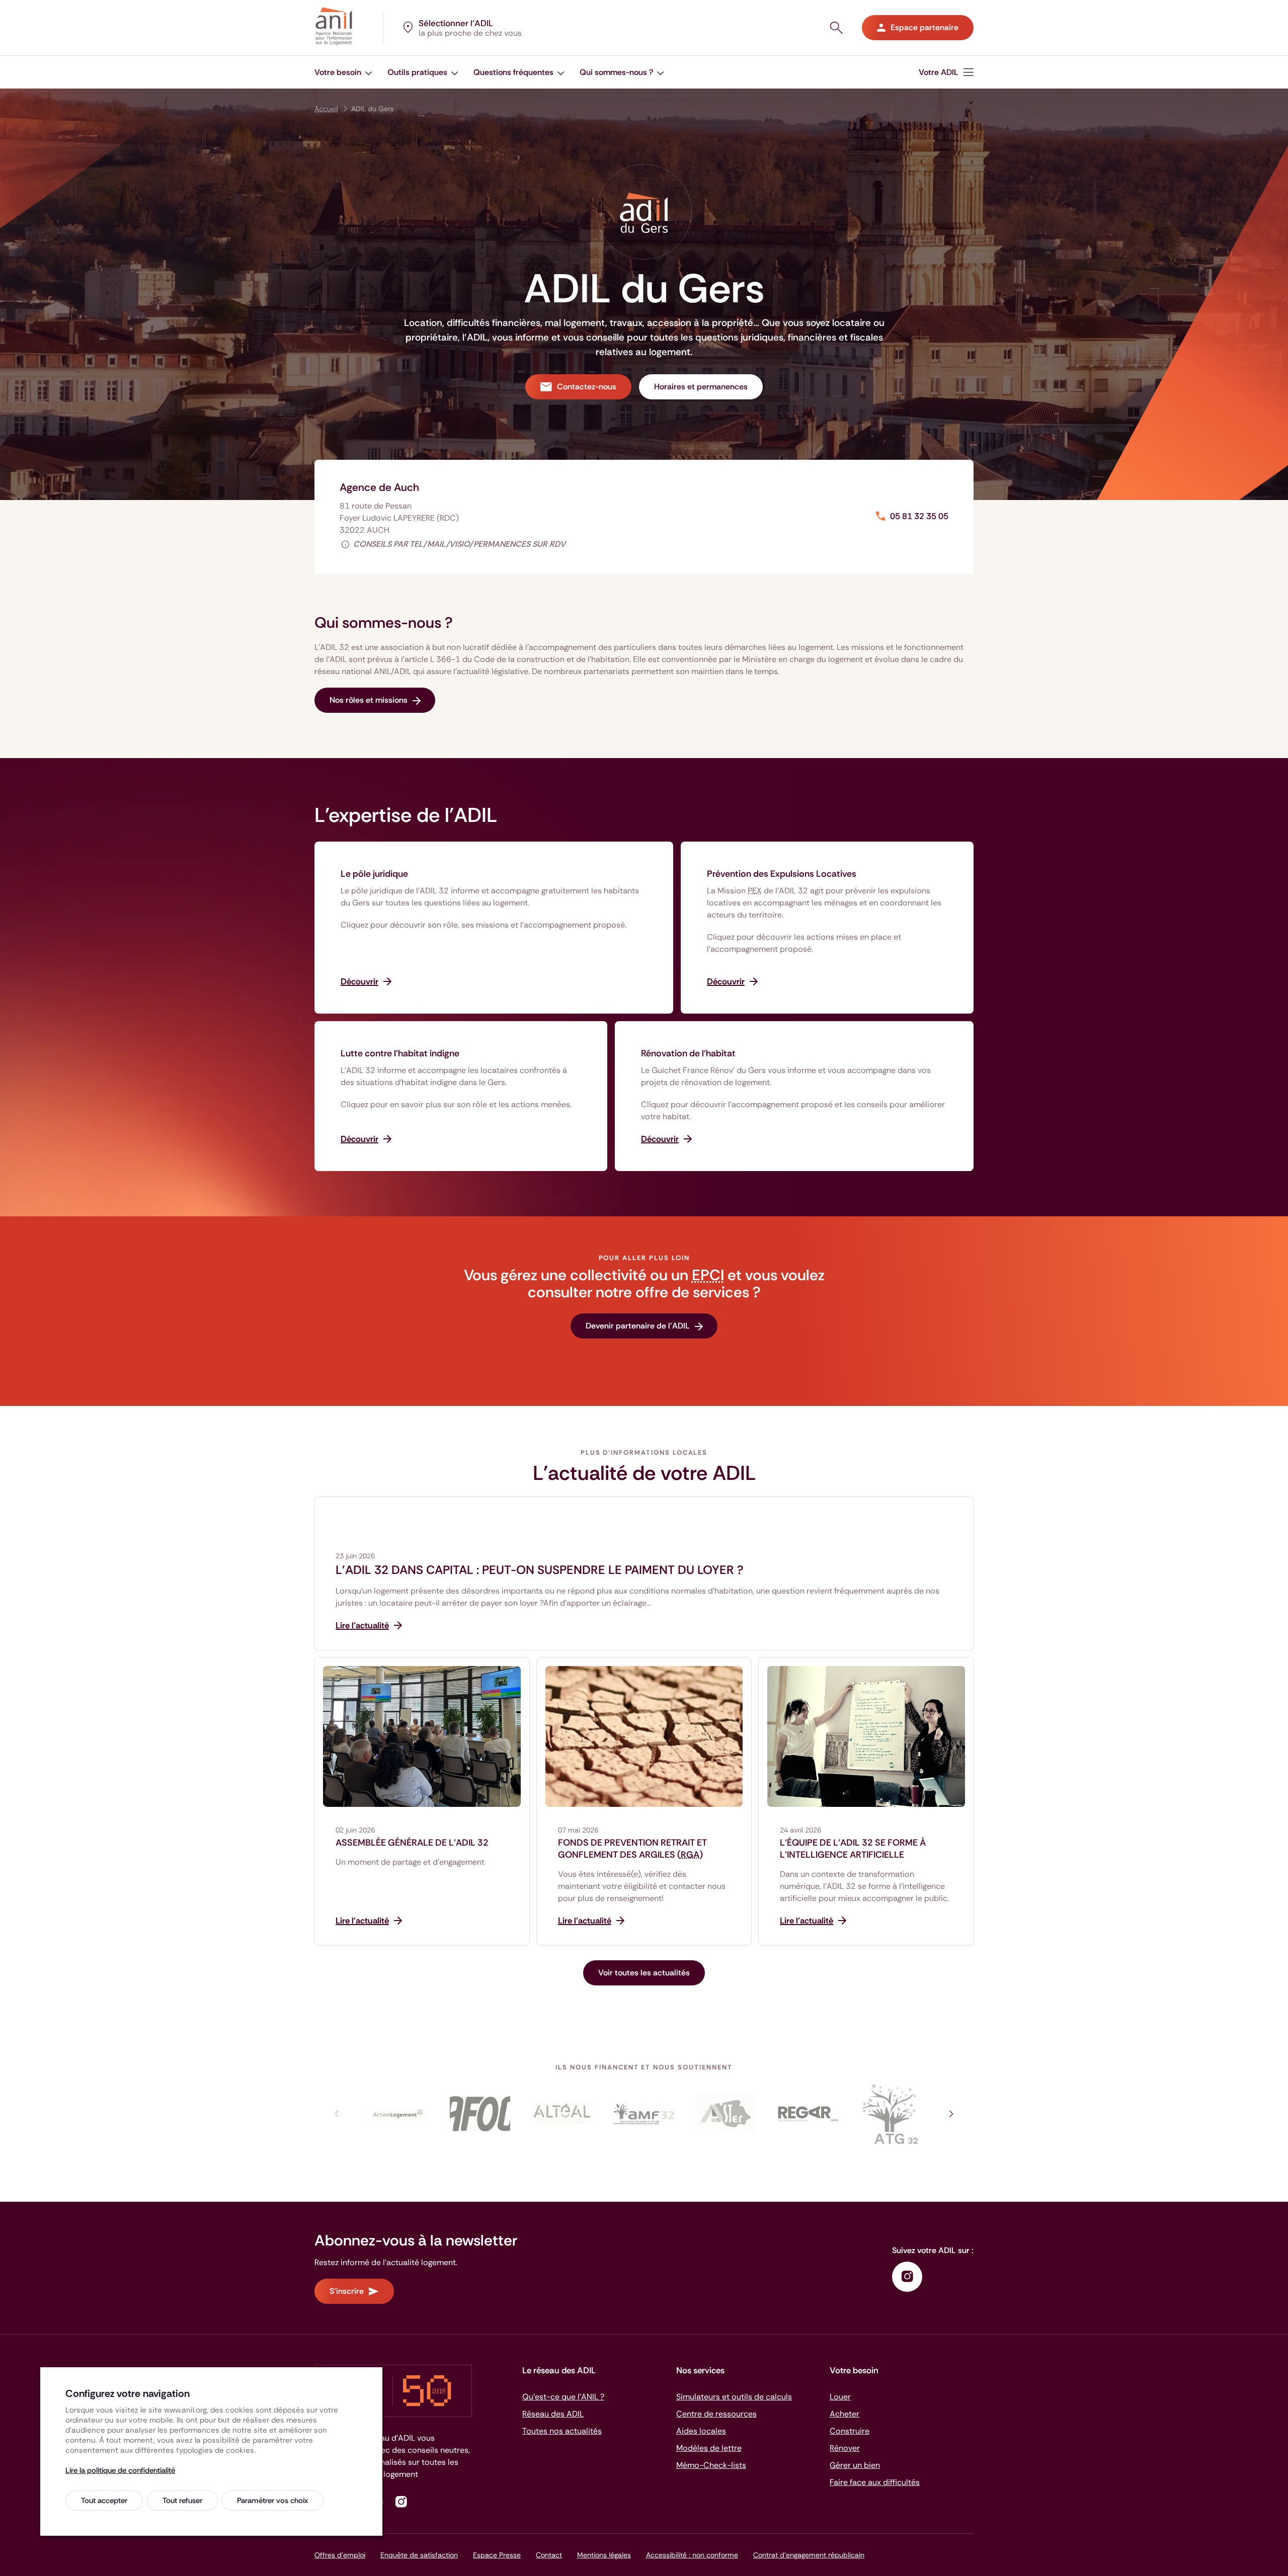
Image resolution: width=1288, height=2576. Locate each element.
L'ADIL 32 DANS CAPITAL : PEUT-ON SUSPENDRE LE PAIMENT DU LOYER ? (540, 1570)
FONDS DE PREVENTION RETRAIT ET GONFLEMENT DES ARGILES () (632, 1849)
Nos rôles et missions (369, 700)
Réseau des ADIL (553, 2414)
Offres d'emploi (340, 2555)
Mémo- (711, 2465)
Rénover (845, 2448)
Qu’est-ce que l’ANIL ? (563, 2397)
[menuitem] (946, 72)
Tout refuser (182, 2501)
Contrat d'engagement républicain (809, 2555)
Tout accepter (104, 2501)
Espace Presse (497, 2555)
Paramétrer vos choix (272, 2501)
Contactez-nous (587, 387)
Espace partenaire (924, 27)
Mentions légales (604, 2555)
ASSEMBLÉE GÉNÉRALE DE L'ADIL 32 (412, 1843)
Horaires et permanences (701, 387)
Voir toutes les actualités (644, 1973)
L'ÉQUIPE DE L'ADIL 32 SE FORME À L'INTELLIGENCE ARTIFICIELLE (853, 1849)
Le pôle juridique (374, 874)
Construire (850, 2431)
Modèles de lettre (709, 2448)
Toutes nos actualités (562, 2431)
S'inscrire (347, 2291)
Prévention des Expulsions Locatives (782, 874)
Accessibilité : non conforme (692, 2555)
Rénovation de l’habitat (688, 1053)
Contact (549, 2555)
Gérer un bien (855, 2465)
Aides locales (701, 2431)
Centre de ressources (716, 2414)
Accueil (326, 109)
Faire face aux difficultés (875, 2482)
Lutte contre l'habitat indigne (400, 1053)
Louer (840, 2397)
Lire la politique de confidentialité (120, 2470)
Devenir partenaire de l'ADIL (638, 1326)
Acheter (844, 2414)
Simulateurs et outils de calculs (734, 2397)
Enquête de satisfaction (419, 2555)
